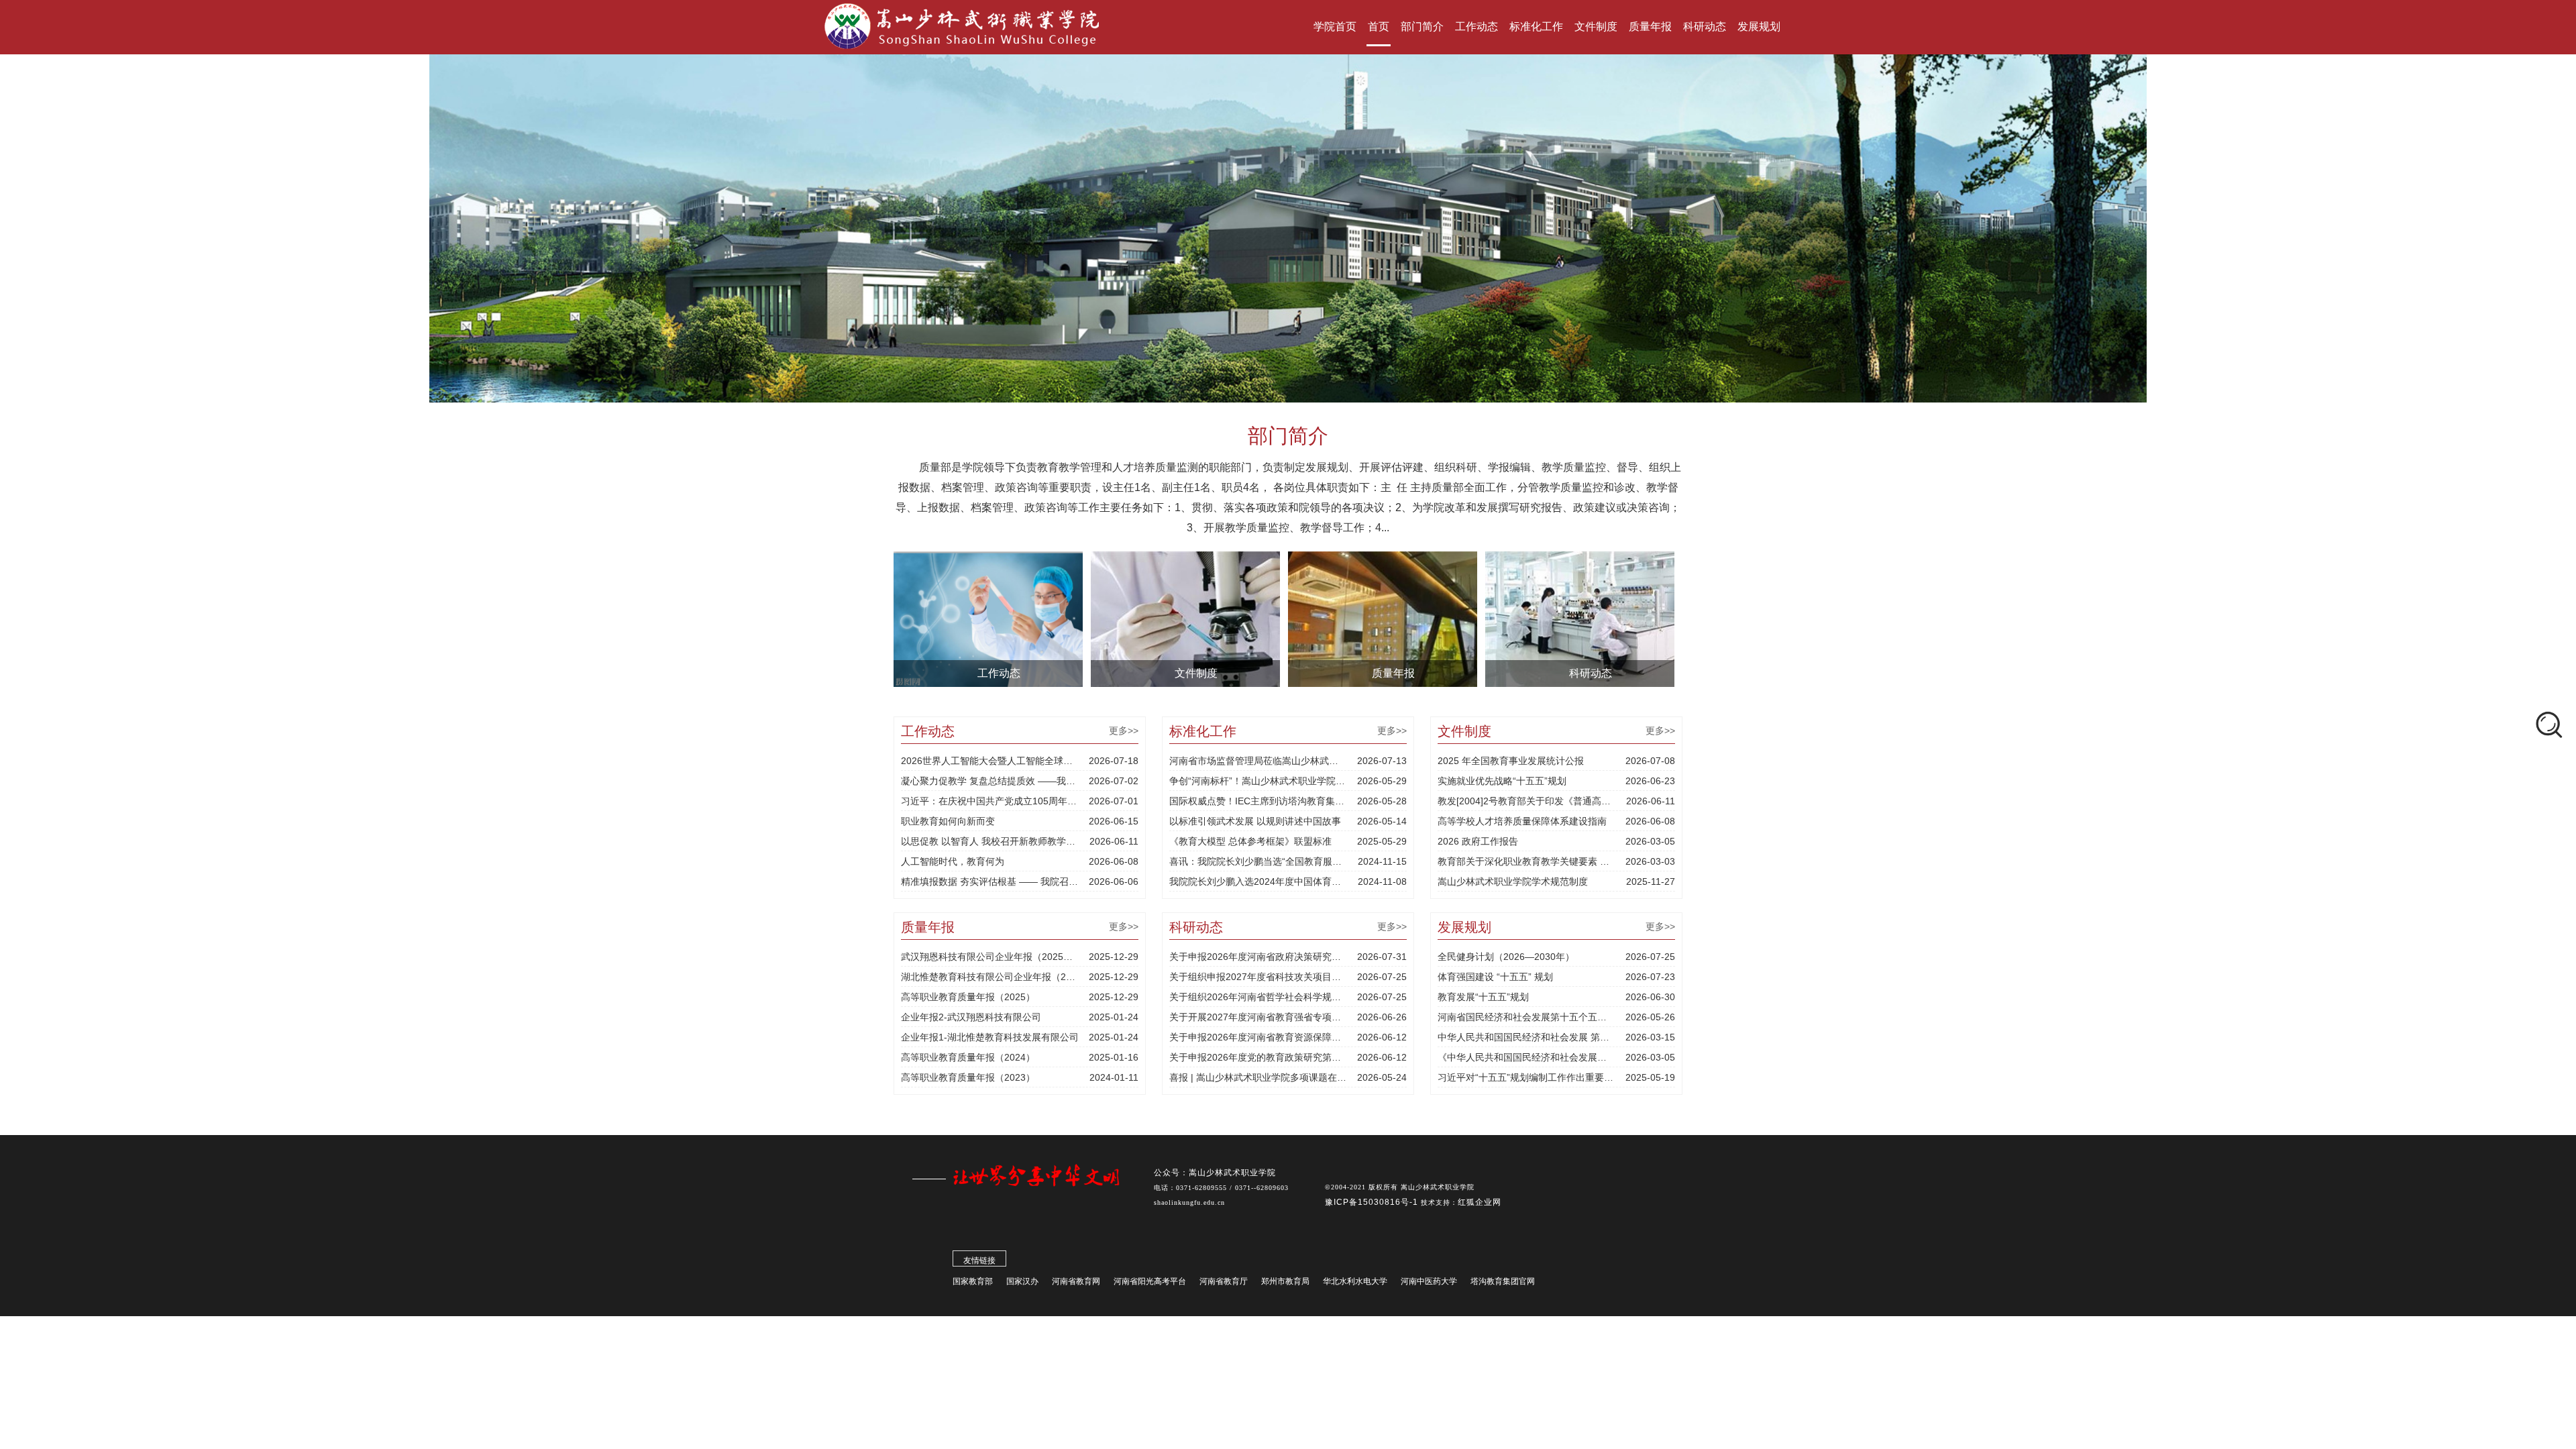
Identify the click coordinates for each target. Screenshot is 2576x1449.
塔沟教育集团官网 (1503, 1281)
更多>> (1124, 731)
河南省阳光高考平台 (1150, 1281)
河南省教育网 (1076, 1281)
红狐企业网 (1480, 1202)
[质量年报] (1383, 619)
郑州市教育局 (1285, 1281)
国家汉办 (1022, 1281)
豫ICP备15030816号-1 (1373, 1202)
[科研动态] (1580, 619)
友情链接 (979, 1260)
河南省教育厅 (1224, 1281)
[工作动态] (988, 619)
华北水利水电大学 (1355, 1281)
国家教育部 (973, 1281)
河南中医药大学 (1429, 1281)
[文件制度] (1185, 619)
